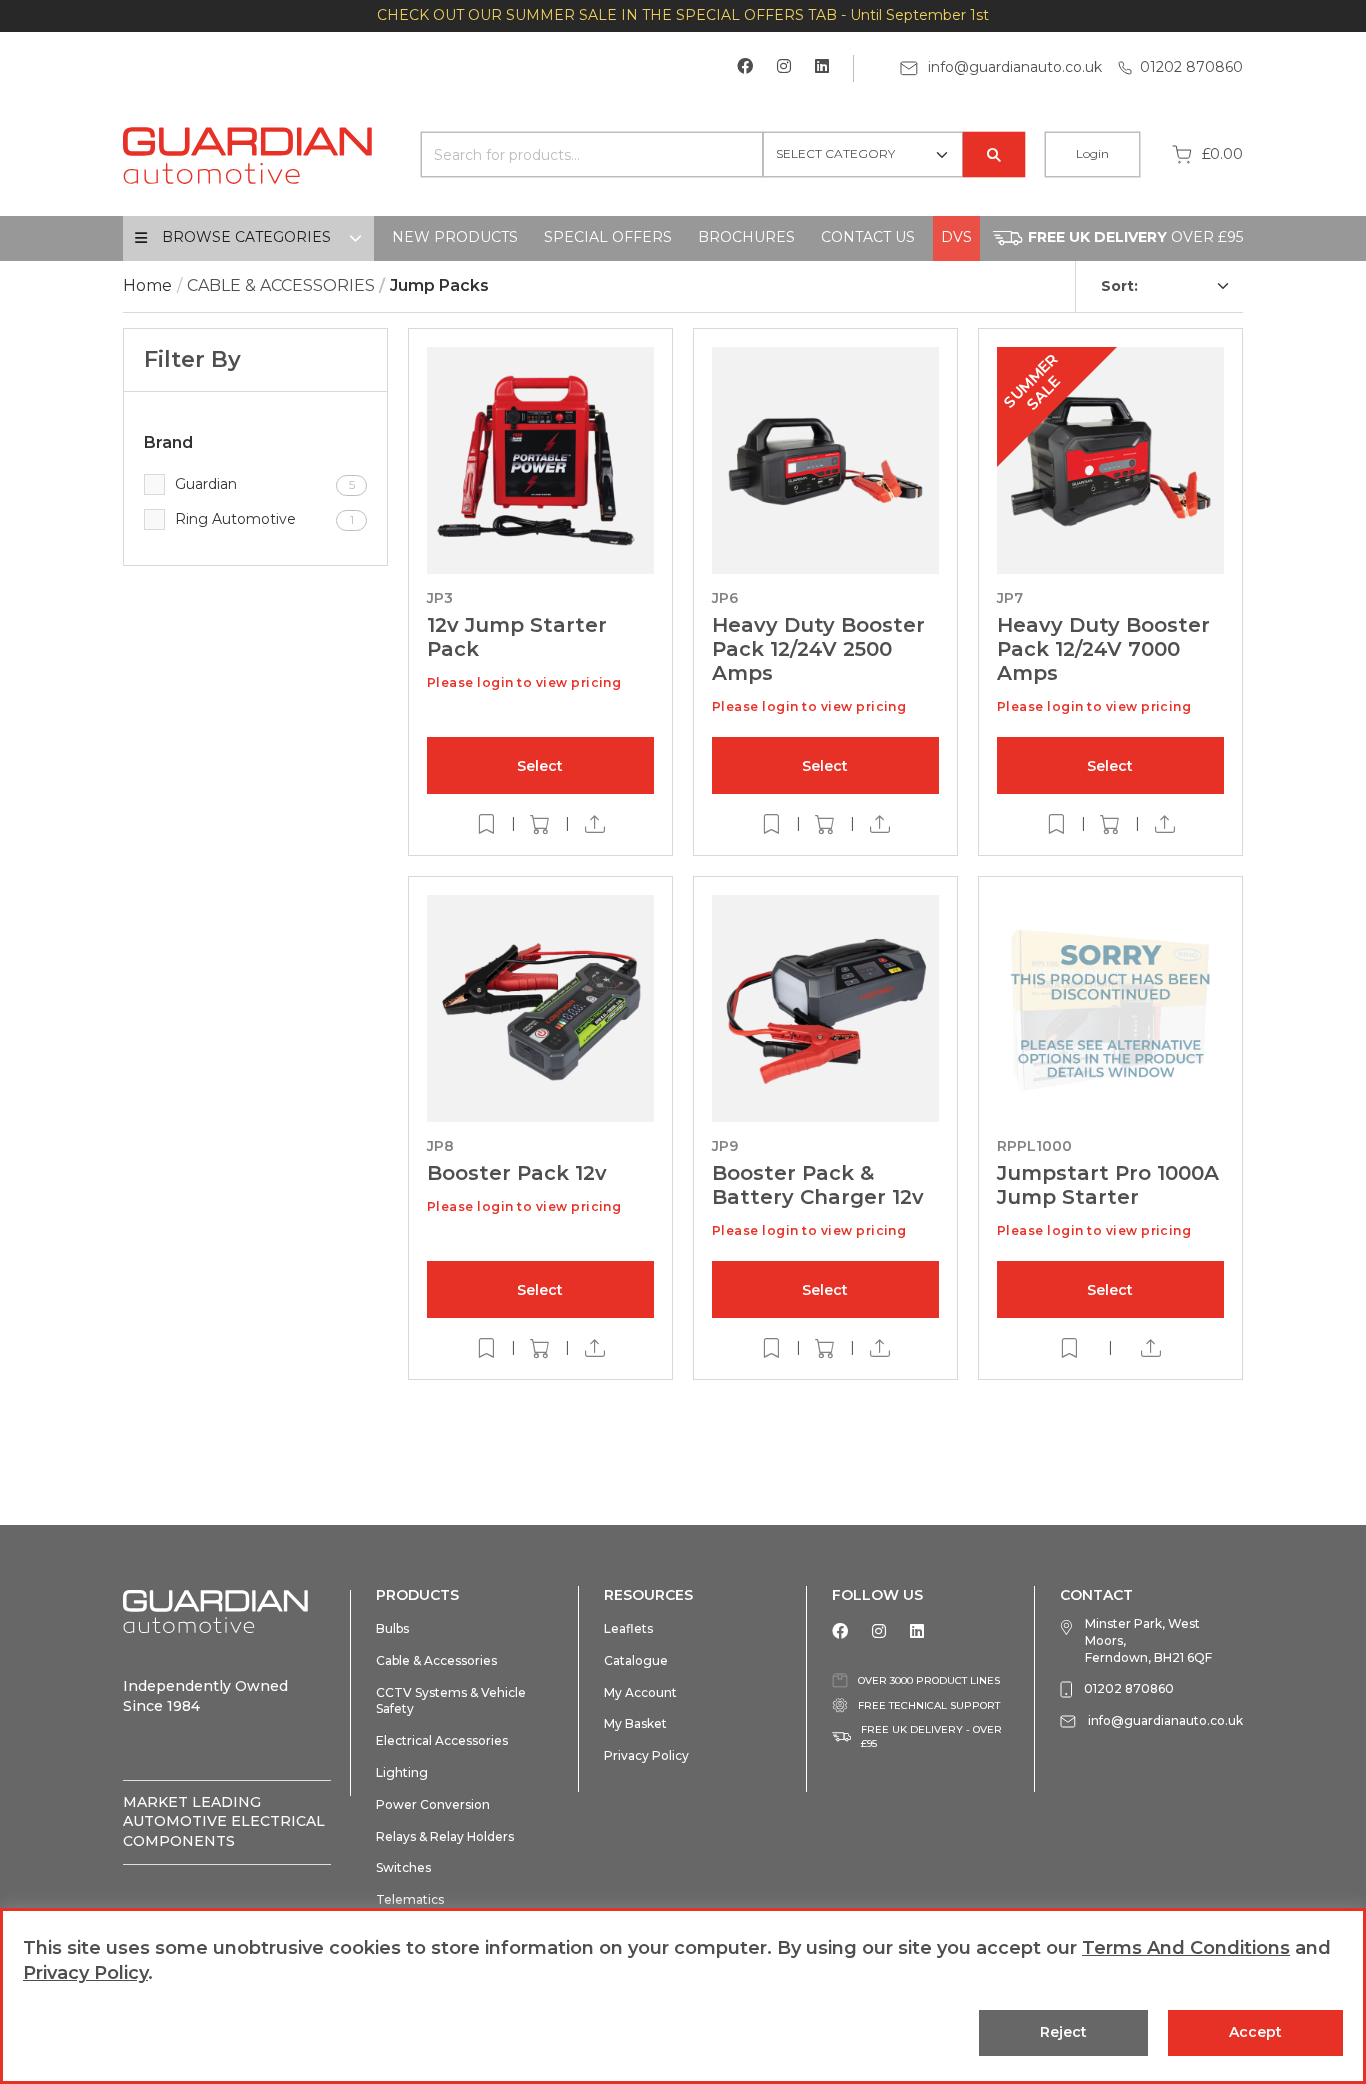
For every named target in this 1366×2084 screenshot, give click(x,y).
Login (1092, 153)
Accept (1255, 2032)
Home (147, 285)
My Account (640, 1692)
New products (455, 237)
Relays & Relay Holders (445, 1836)
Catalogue (636, 1660)
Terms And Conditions (1186, 1948)
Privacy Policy (646, 1755)
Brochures (746, 237)
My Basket (635, 1723)
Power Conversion (433, 1804)
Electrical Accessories (442, 1740)
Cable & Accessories (436, 1660)
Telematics (410, 1899)
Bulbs (392, 1628)
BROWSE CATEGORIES (246, 237)
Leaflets (628, 1628)
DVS (956, 237)
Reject (1063, 2032)
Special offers (608, 237)
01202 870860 (1191, 67)
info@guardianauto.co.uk (1013, 67)
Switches (403, 1867)
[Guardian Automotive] (248, 153)
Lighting (402, 1772)
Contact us (868, 237)
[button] (540, 765)
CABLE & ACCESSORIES (281, 285)
